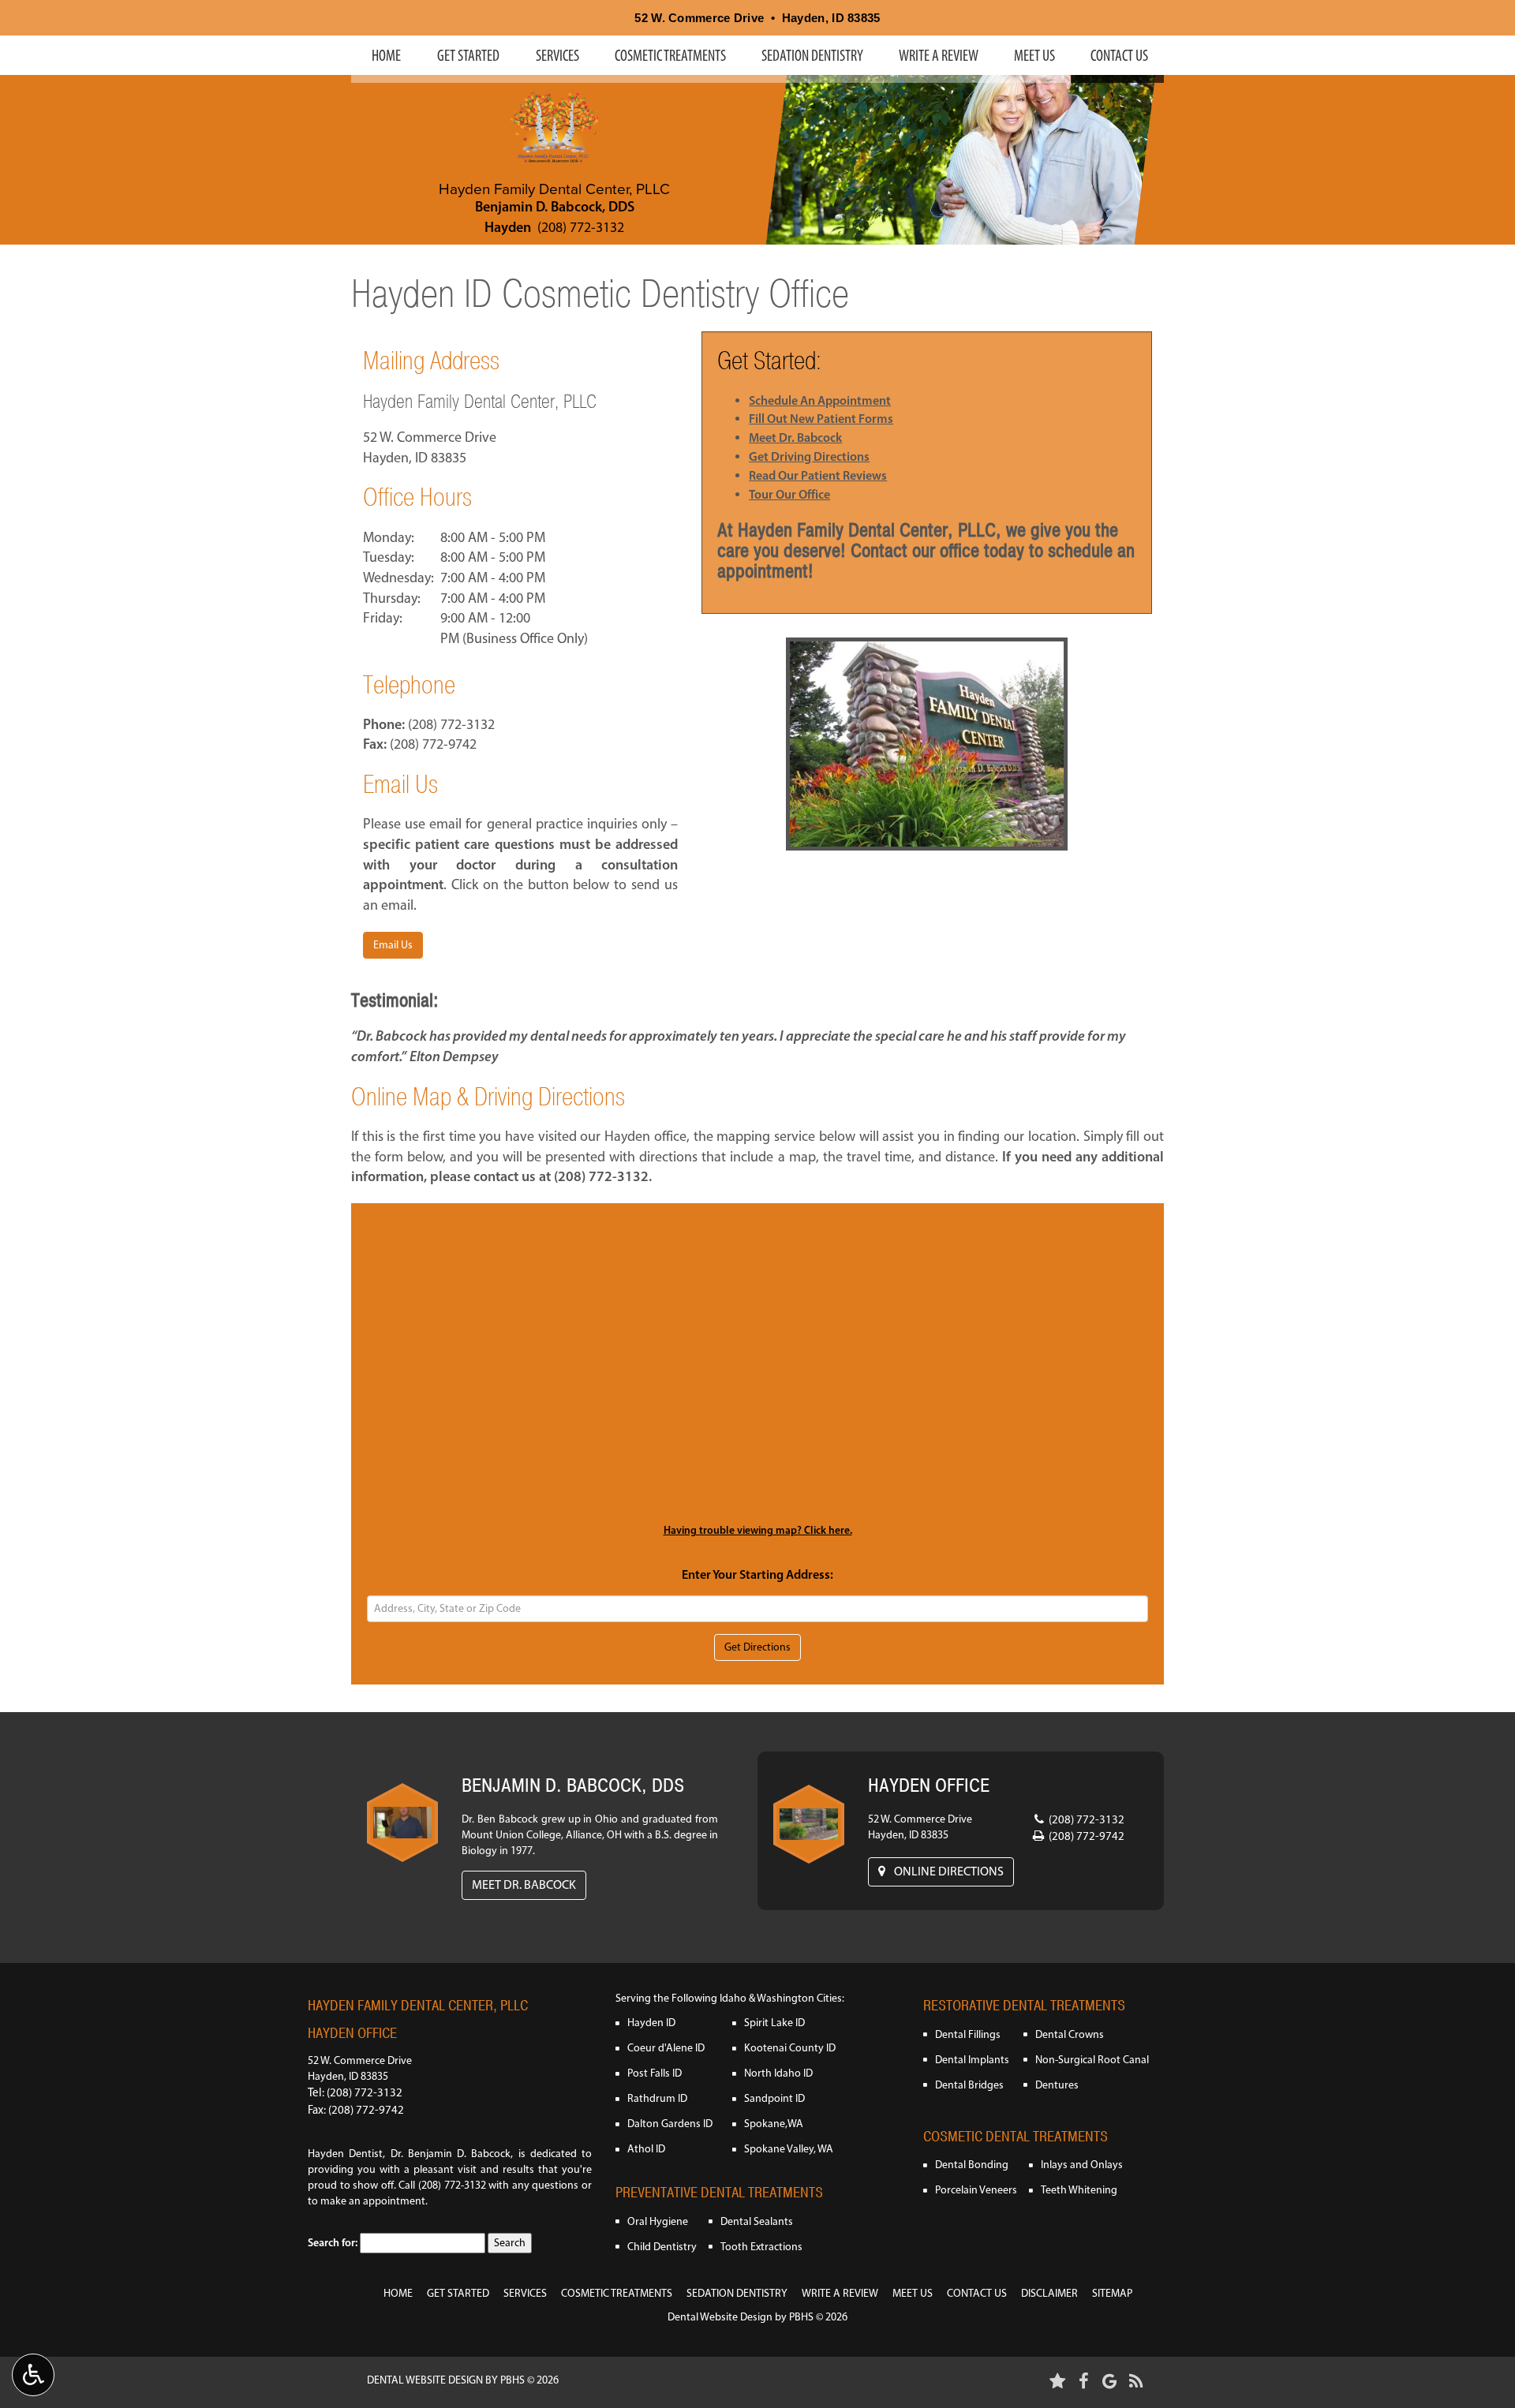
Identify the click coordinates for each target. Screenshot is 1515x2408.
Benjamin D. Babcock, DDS (555, 207)
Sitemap (1112, 2293)
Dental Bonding (972, 2165)
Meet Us (1034, 55)
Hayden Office (352, 2033)
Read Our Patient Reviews (818, 475)
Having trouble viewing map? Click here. (758, 1530)
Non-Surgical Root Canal (1092, 2060)
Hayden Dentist (345, 2154)
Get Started (468, 55)
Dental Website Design (720, 2317)
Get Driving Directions (809, 456)
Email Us (393, 945)
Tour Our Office (789, 494)
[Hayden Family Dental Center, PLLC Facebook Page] (1083, 2381)
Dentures (1057, 2085)
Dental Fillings (968, 2034)
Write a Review (939, 55)
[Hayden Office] (809, 1824)
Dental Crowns (1070, 2034)
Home (386, 55)
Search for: (333, 2242)
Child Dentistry (662, 2247)
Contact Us (1119, 55)
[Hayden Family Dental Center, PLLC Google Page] (1109, 2381)
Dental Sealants (757, 2221)
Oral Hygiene (658, 2221)
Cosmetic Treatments (670, 55)
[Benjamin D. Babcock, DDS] (402, 1823)
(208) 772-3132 (581, 227)
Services (557, 55)
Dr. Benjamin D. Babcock (451, 2154)
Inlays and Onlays (1082, 2165)
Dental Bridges (969, 2085)
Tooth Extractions (761, 2247)
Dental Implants (972, 2060)
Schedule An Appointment (820, 400)
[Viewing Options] (33, 2375)
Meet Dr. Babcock (795, 437)
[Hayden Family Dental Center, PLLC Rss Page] (1135, 2381)
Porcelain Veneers (976, 2190)
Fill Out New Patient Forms (821, 418)
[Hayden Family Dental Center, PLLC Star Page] (1057, 2381)
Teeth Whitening (1079, 2190)
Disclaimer (1049, 2293)
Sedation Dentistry (812, 55)
